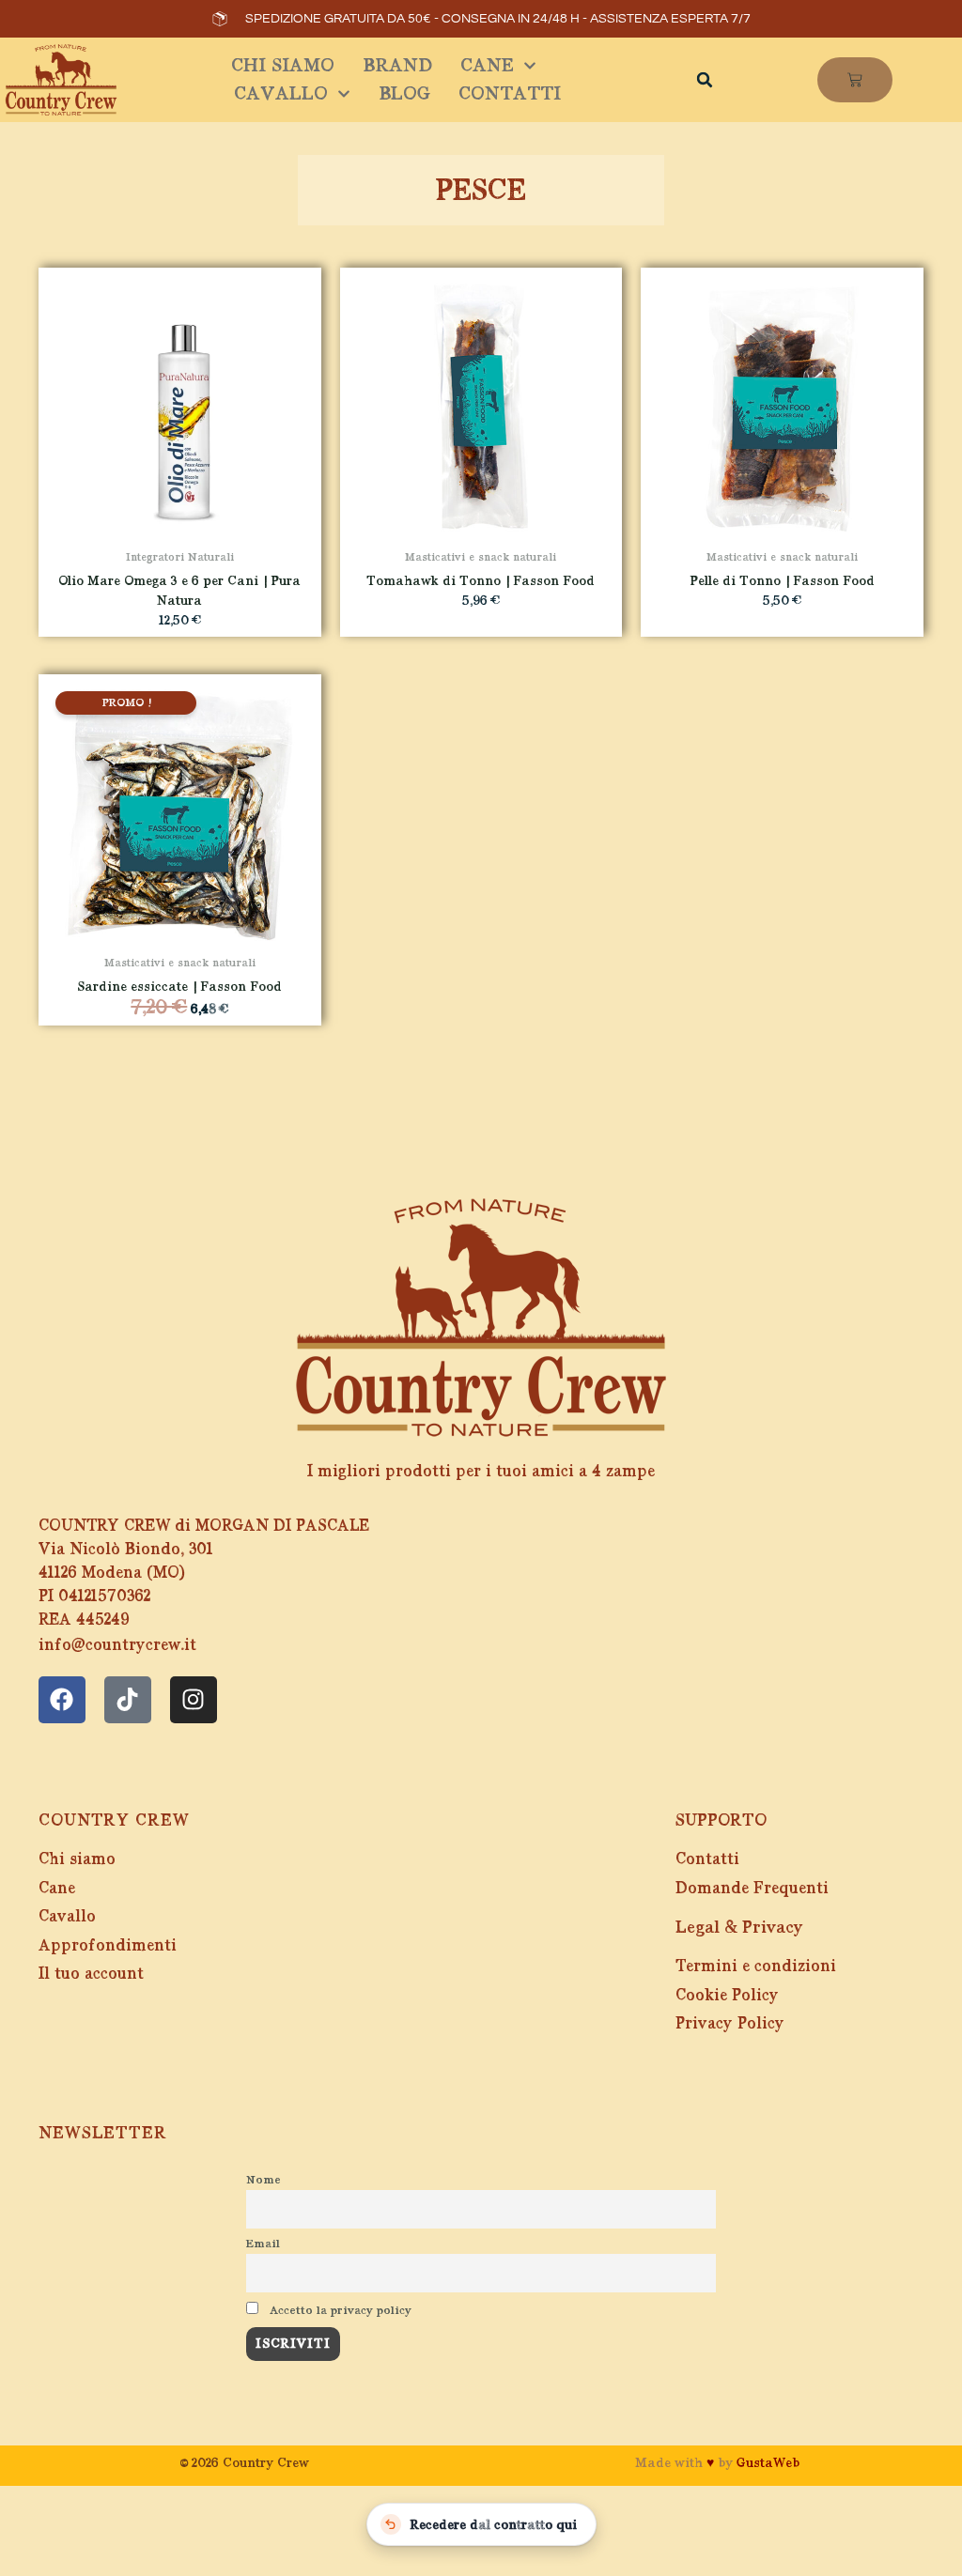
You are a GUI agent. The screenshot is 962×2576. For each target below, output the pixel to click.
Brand (397, 65)
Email (263, 2244)
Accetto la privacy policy (339, 2310)
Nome (264, 2180)
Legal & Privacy (739, 1927)
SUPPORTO (721, 1820)
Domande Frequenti (752, 1888)
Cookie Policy (727, 1995)
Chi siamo (283, 65)
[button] (705, 80)
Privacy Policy (730, 2023)
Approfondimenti (108, 1945)
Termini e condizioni (756, 1966)
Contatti (510, 93)
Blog (404, 93)
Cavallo (281, 93)
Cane (487, 65)
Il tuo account (91, 1974)
